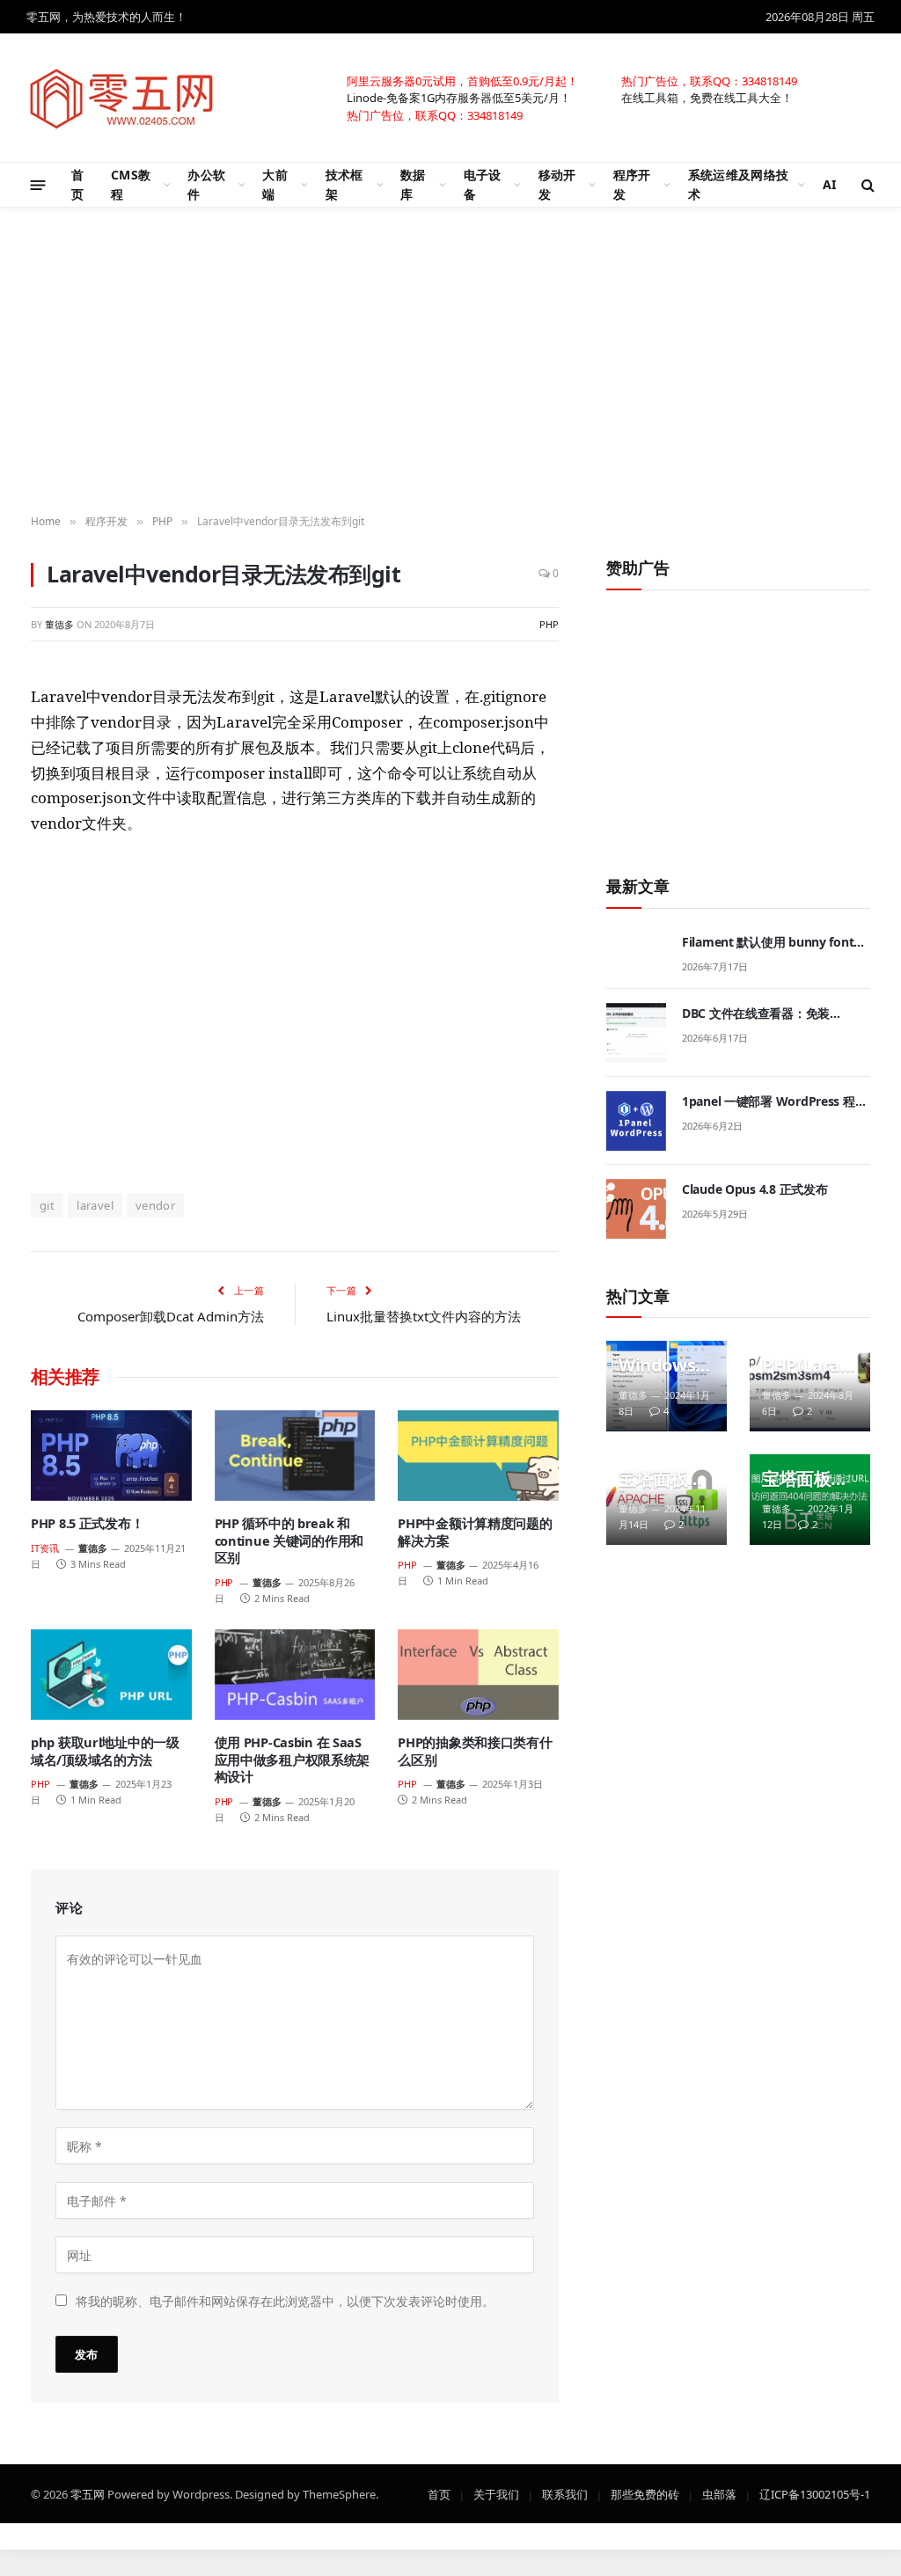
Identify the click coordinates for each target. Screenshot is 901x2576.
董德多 (59, 624)
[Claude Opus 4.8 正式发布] (636, 1209)
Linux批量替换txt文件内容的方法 (424, 1316)
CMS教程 (131, 184)
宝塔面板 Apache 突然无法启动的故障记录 (662, 1479)
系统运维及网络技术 (738, 184)
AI (830, 184)
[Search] (866, 185)
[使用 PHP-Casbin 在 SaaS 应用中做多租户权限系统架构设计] (295, 1675)
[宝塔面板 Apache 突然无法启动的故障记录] (667, 1500)
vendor (155, 1205)
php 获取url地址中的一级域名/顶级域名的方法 (105, 1751)
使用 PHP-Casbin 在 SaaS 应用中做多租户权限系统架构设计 (293, 1760)
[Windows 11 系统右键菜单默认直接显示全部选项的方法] (667, 1386)
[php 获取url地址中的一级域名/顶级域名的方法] (111, 1675)
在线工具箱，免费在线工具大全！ (707, 97)
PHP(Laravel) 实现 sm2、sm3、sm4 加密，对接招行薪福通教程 (806, 1365)
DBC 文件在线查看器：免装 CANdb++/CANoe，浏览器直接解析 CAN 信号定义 (774, 1014)
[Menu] (38, 184)
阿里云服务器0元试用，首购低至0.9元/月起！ (462, 80)
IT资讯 (45, 1548)
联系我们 (565, 2493)
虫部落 (719, 2493)
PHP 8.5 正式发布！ (87, 1523)
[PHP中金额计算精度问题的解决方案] (478, 1456)
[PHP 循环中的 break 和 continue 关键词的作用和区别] (295, 1456)
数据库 (413, 184)
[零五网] (122, 98)
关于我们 (496, 2493)
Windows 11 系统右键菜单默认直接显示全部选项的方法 (664, 1365)
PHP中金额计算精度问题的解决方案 (475, 1532)
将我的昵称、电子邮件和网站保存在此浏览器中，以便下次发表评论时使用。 (285, 2300)
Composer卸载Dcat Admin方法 (171, 1316)
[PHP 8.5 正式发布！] (111, 1456)
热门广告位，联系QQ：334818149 (709, 80)
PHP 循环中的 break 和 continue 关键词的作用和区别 (289, 1540)
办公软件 (206, 184)
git (47, 1205)
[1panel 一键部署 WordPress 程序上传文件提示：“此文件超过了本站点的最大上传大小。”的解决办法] (636, 1121)
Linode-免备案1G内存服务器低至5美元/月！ (459, 97)
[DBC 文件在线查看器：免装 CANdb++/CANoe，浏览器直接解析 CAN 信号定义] (636, 1033)
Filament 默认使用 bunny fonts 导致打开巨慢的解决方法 (771, 942)
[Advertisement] (295, 1013)
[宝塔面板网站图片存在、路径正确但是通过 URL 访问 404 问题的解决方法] (810, 1500)
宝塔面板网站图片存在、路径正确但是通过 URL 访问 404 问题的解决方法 (805, 1479)
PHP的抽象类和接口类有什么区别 (475, 1751)
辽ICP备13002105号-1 (815, 2493)
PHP (549, 624)
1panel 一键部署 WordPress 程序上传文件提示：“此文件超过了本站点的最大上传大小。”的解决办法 (775, 1101)
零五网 (88, 2493)
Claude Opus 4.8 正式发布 (754, 1189)
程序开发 (632, 184)
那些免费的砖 (645, 2493)
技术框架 (344, 184)
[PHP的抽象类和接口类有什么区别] (478, 1675)
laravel (95, 1205)
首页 (77, 184)
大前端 (275, 184)
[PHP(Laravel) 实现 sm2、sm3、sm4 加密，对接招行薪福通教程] (810, 1386)
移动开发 (557, 184)
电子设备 (483, 184)
